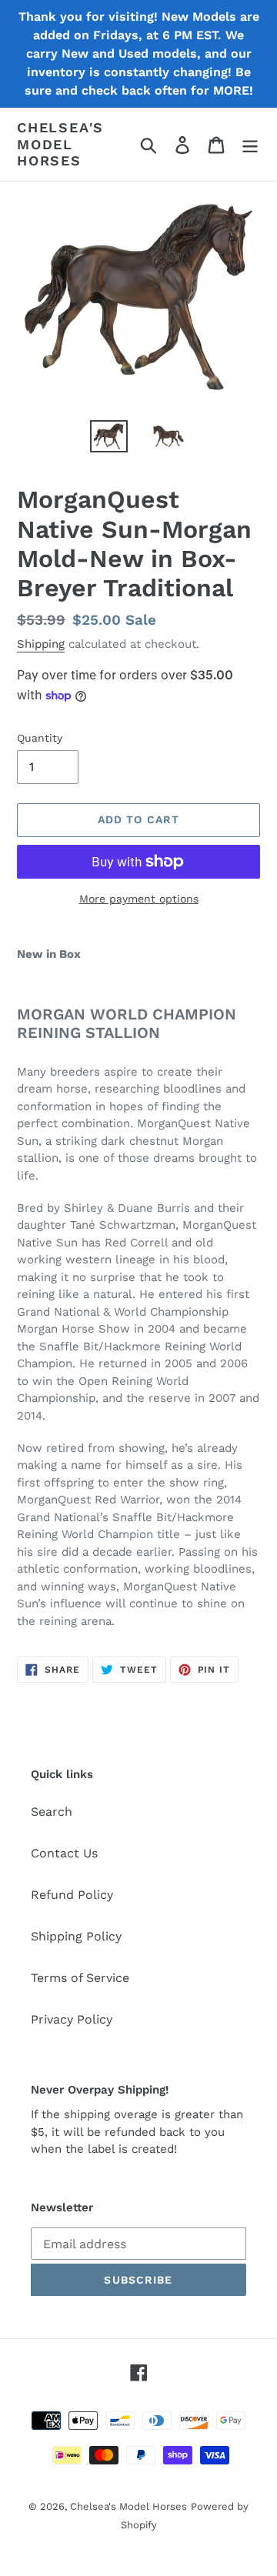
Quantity (40, 738)
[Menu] (250, 144)
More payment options (139, 899)
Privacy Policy (72, 2019)
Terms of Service (80, 1978)
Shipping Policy (76, 1936)
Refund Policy (72, 1895)
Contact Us (64, 1853)
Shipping (41, 644)
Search (52, 1812)
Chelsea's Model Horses (60, 144)
